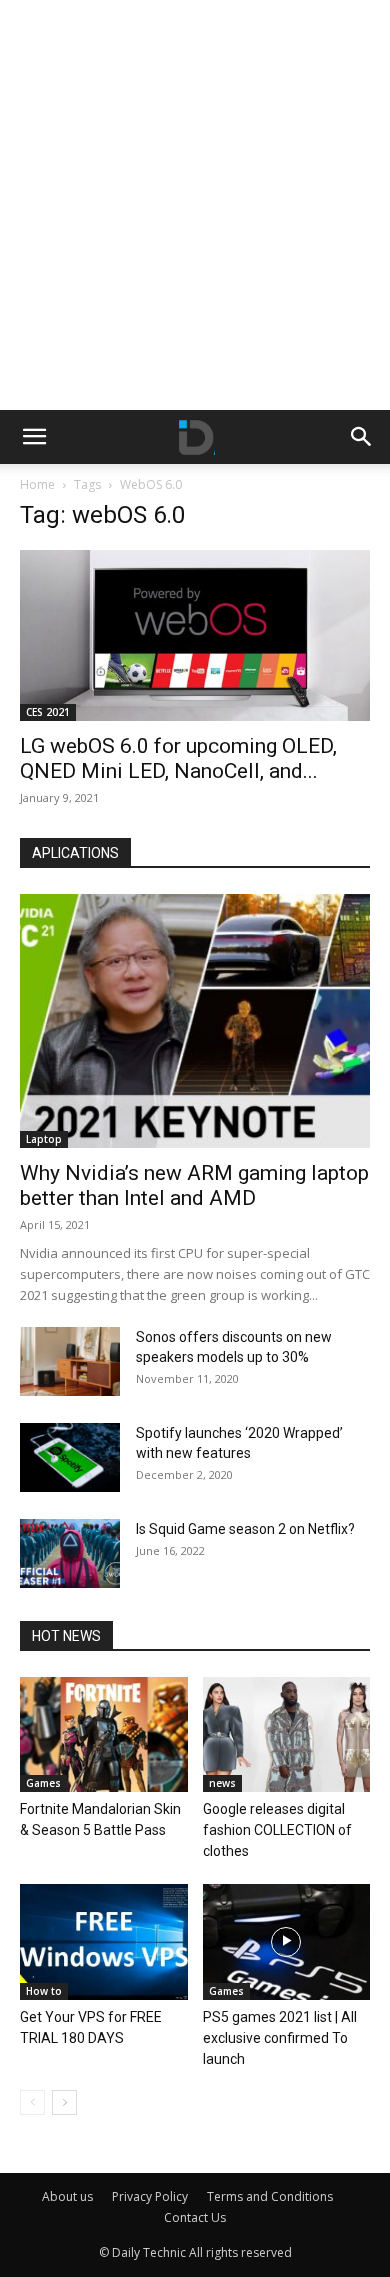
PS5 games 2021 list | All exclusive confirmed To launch (280, 2038)
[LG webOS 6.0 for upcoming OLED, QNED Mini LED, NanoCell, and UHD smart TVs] (195, 635)
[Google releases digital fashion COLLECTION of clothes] (287, 1734)
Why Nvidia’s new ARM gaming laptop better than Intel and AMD (194, 1185)
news (222, 1783)
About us (67, 2196)
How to (44, 1991)
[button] (34, 437)
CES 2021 (48, 712)
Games (43, 1783)
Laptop (44, 1139)
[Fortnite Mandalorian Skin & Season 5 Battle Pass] (104, 1734)
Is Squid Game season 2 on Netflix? (245, 1529)
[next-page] (64, 2102)
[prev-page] (32, 2102)
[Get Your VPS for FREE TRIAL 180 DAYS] (104, 1941)
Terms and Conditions (270, 2196)
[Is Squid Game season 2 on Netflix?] (70, 1553)
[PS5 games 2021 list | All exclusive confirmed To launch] (287, 1941)
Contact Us (195, 2217)
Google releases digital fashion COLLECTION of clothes (277, 1830)
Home (37, 484)
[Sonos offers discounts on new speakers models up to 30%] (70, 1361)
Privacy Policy (150, 2196)
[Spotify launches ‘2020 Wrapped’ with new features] (70, 1457)
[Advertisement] (195, 205)
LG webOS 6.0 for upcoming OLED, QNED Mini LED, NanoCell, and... (178, 758)
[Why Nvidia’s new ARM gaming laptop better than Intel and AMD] (195, 1021)
